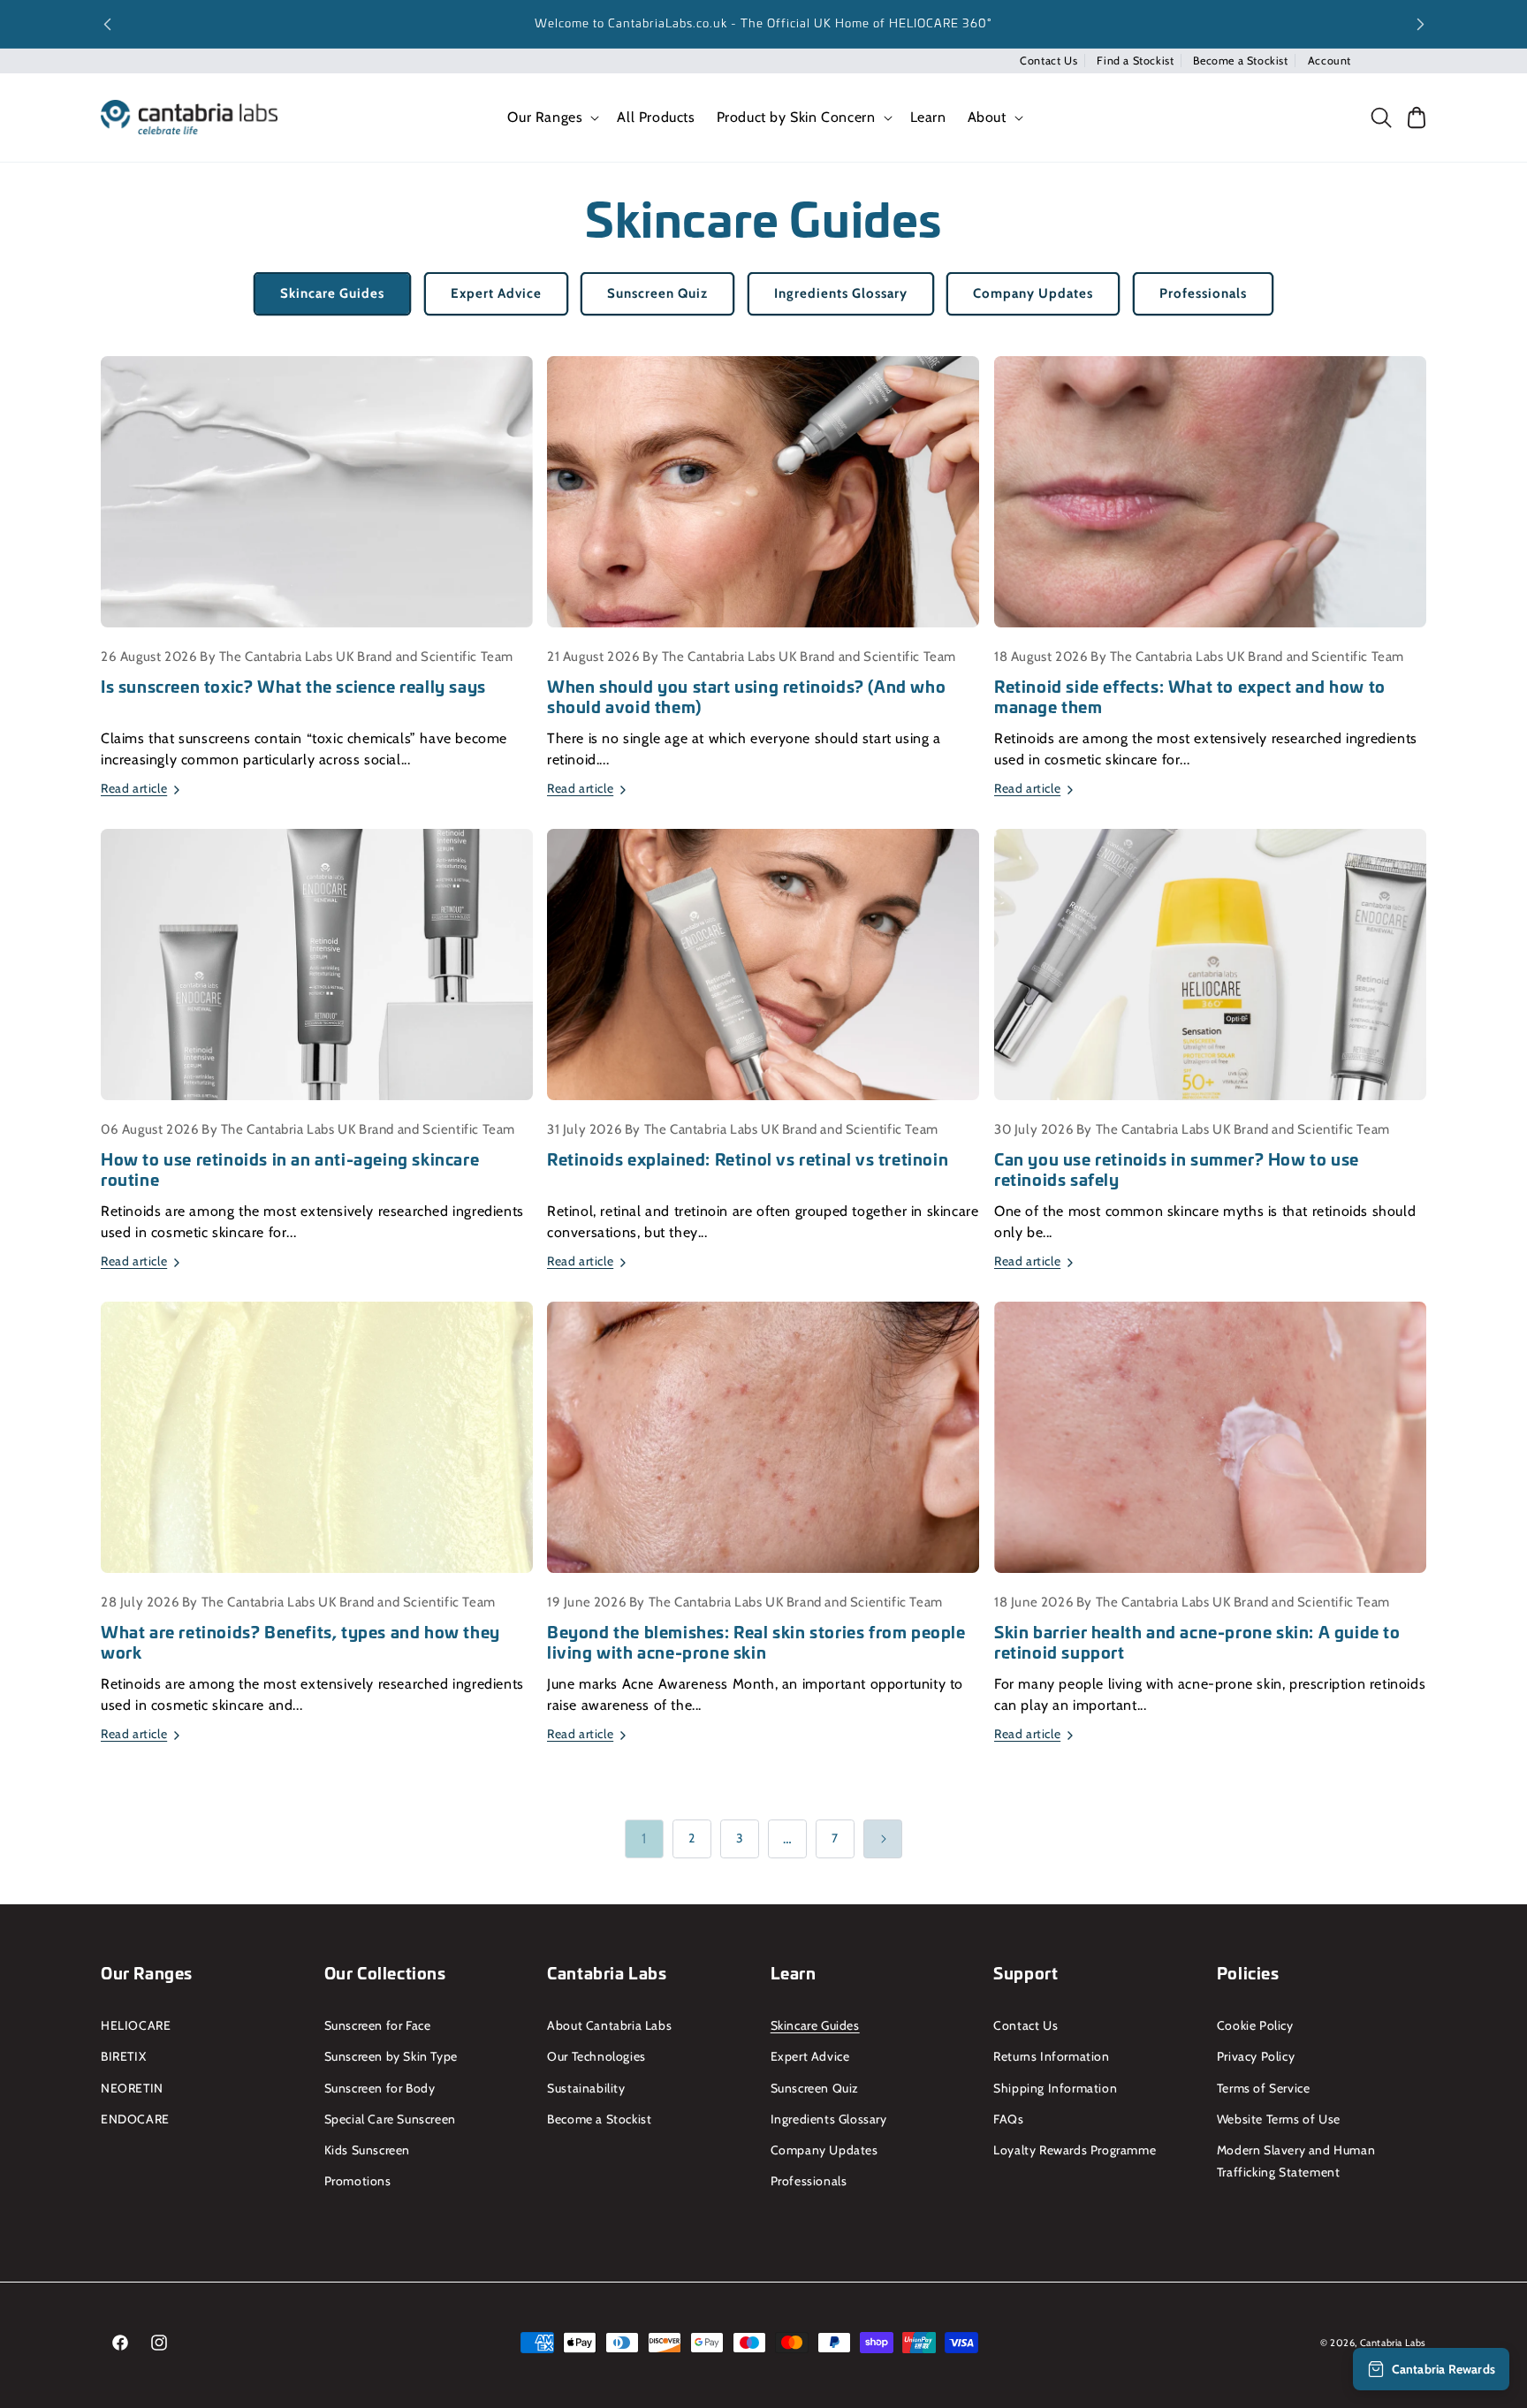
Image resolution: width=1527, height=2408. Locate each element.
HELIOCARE (136, 2025)
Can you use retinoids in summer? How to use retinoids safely (1177, 1170)
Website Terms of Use (1279, 2119)
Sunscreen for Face (378, 2025)
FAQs (1008, 2119)
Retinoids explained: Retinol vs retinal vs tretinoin (748, 1159)
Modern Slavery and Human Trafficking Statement (1296, 2161)
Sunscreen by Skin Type (391, 2056)
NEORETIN (132, 2088)
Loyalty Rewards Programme (1075, 2150)
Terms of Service (1264, 2088)
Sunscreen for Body (380, 2088)
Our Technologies (596, 2056)
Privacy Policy (1256, 2056)
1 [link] (644, 1838)
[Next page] (883, 1839)
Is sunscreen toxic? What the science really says (293, 686)
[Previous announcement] (107, 24)
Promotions (358, 2181)
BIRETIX (123, 2056)
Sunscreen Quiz (657, 293)
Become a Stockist (1240, 61)
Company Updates (1033, 293)
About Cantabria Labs (609, 2025)
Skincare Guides (332, 293)
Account (1329, 61)
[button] (551, 118)
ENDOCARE (135, 2119)
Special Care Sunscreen (390, 2119)
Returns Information (1051, 2056)
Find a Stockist (1135, 61)
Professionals (1203, 293)
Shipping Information (1055, 2088)
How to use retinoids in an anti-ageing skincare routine (290, 1170)
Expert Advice (496, 293)
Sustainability (586, 2088)
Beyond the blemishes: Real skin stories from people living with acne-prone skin (756, 1642)
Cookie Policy (1255, 2025)
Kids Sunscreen (367, 2150)
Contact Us (1048, 61)
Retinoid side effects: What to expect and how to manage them (1190, 697)
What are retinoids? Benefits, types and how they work (300, 1642)
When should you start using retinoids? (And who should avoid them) (746, 697)
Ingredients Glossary (841, 293)
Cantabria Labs (1393, 2343)
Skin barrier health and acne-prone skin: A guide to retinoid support (1197, 1642)
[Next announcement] (1420, 24)
